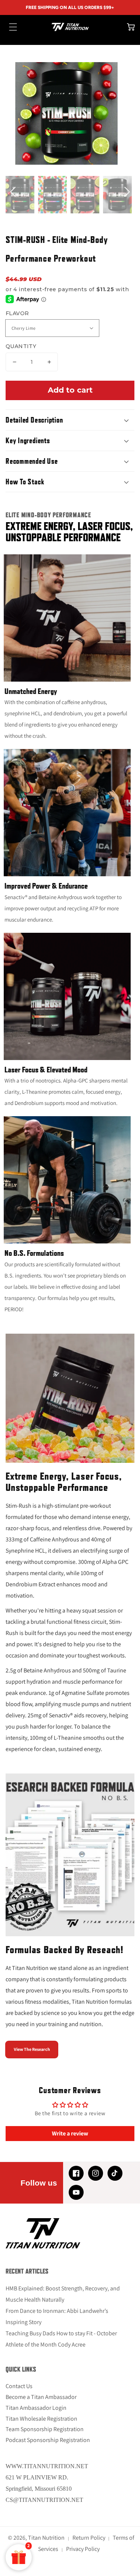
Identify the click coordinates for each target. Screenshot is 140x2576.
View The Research (32, 2049)
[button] (9, 27)
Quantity (21, 346)
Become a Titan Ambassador (41, 2397)
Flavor (17, 313)
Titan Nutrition (46, 2538)
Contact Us (19, 2386)
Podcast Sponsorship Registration (48, 2440)
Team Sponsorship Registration (45, 2429)
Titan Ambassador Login (36, 2408)
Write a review (70, 2133)
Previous (13, 195)
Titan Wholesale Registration (41, 2419)
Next (127, 195)
